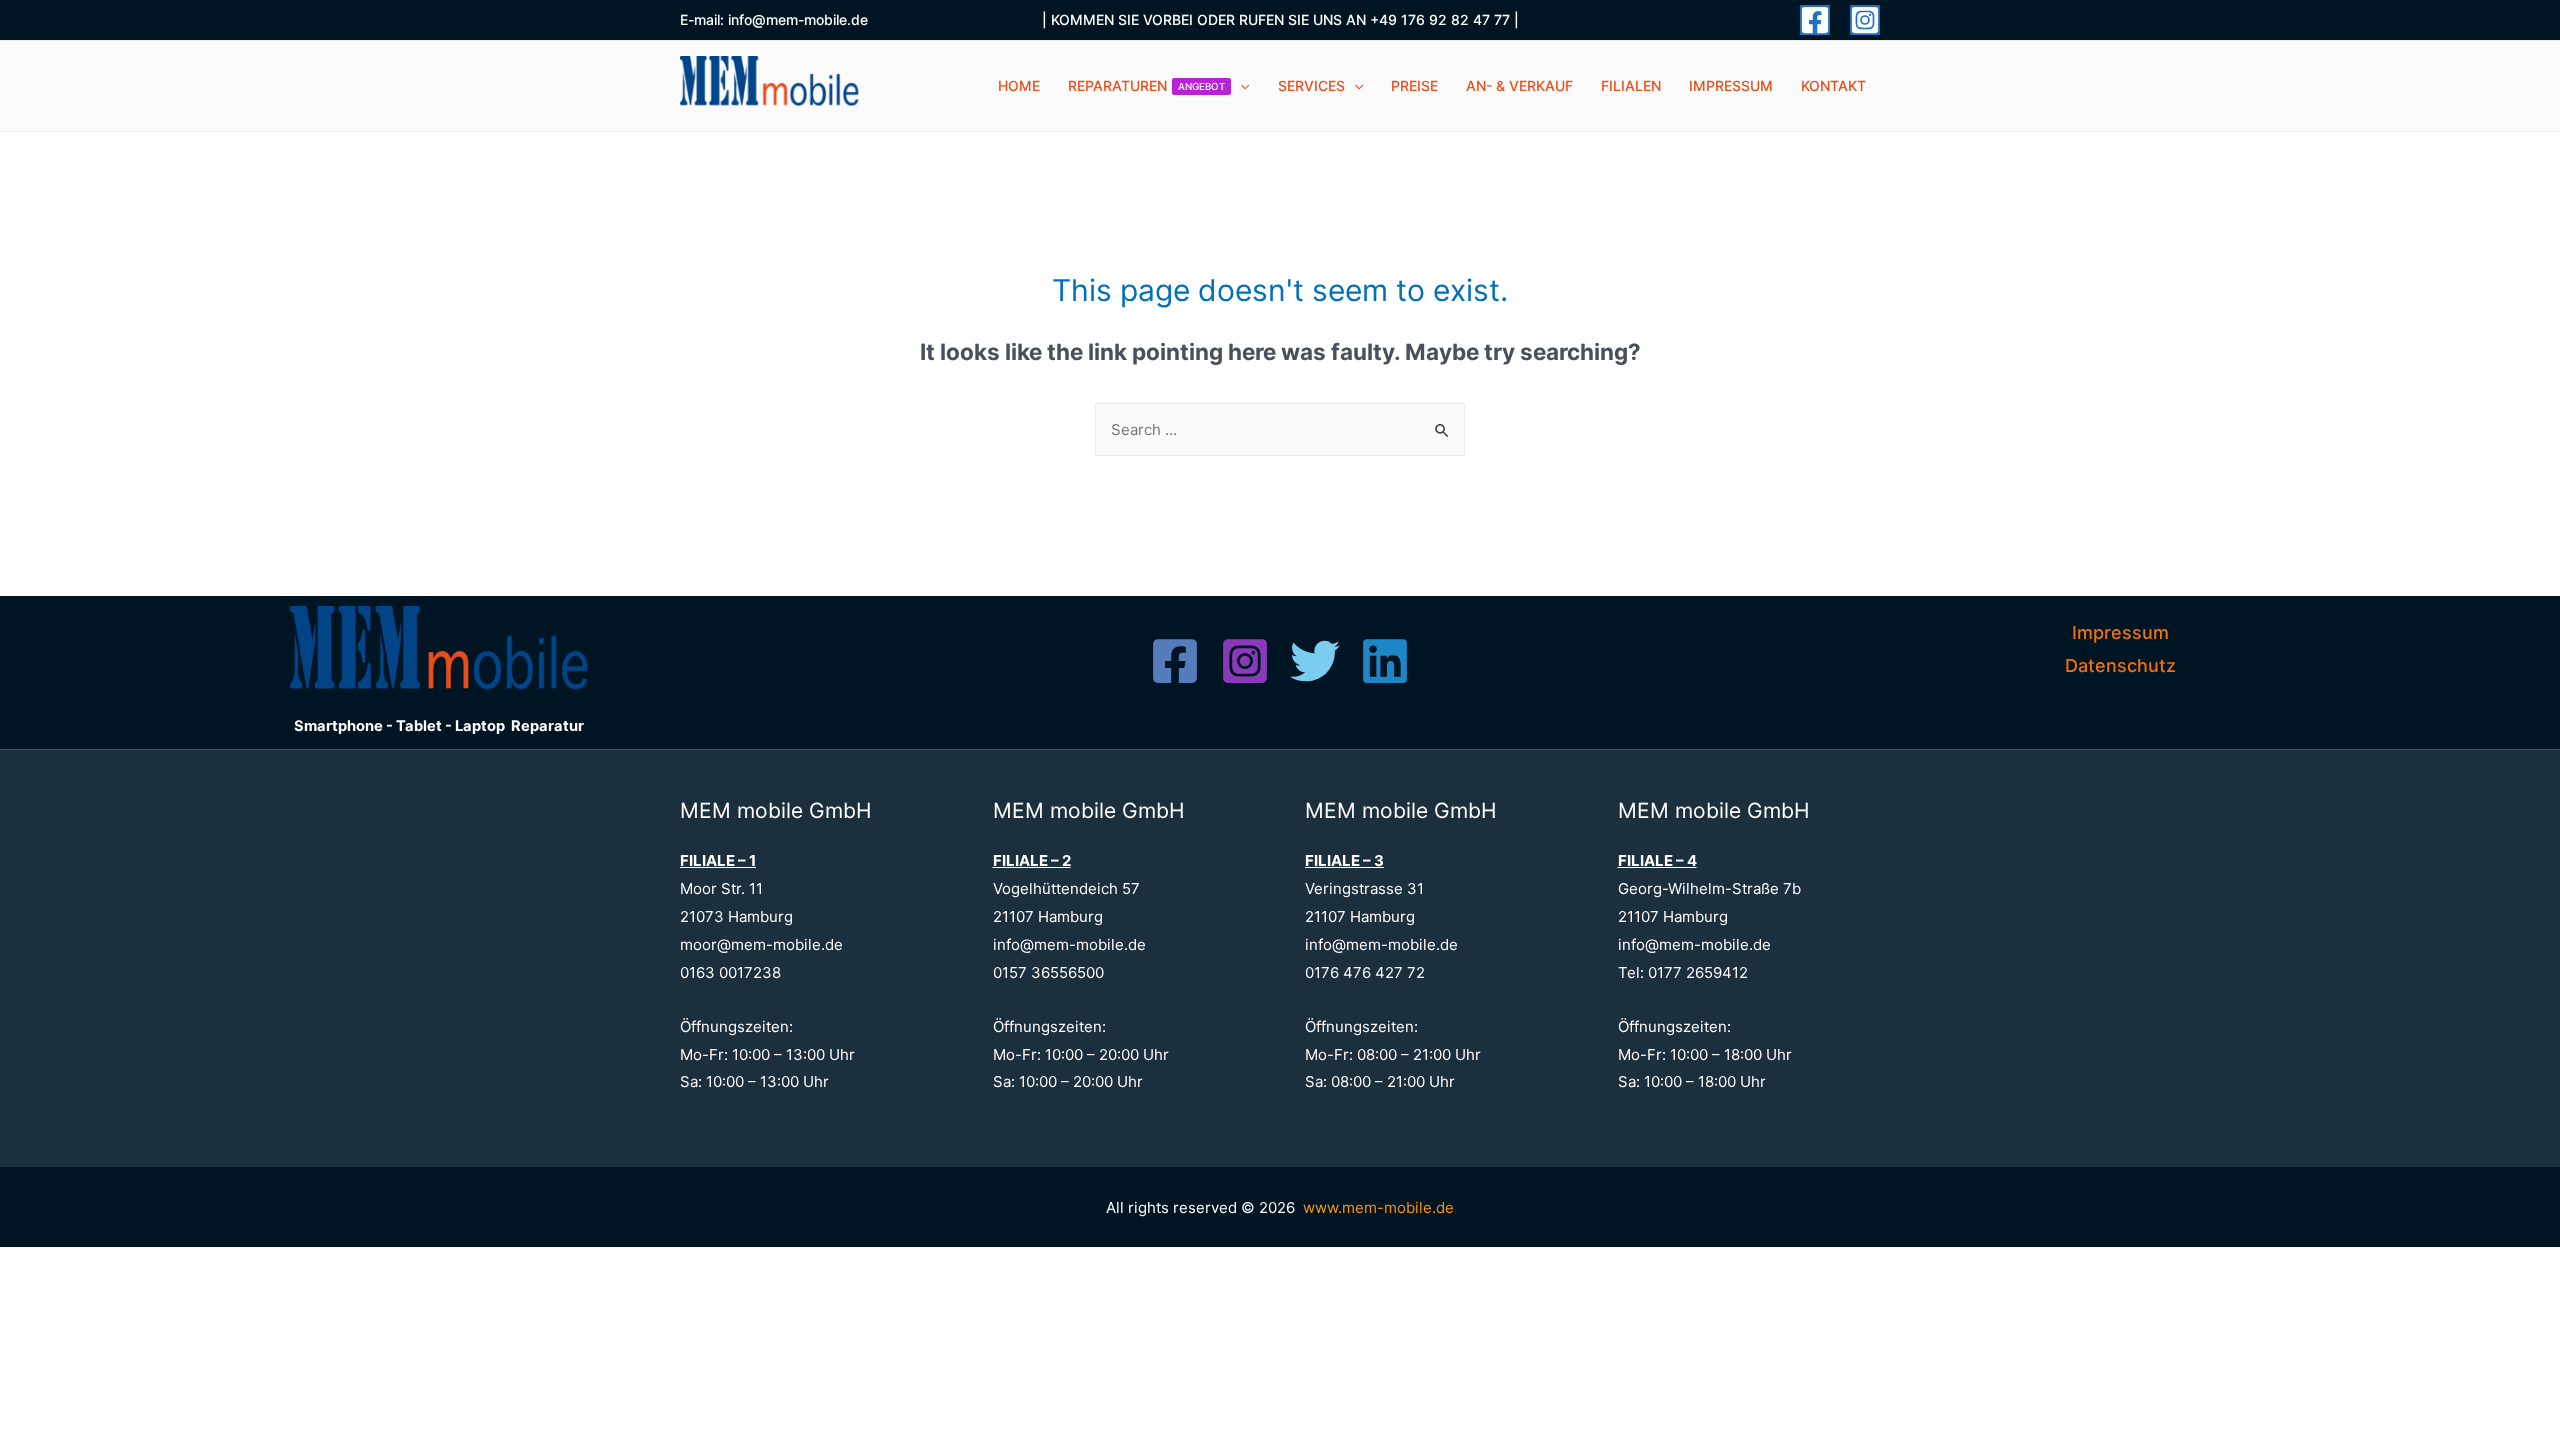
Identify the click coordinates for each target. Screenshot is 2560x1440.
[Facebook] (1815, 20)
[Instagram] (1865, 20)
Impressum (2120, 632)
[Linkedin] (1385, 661)
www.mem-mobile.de (1378, 1207)
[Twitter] (1315, 661)
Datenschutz (2120, 665)
